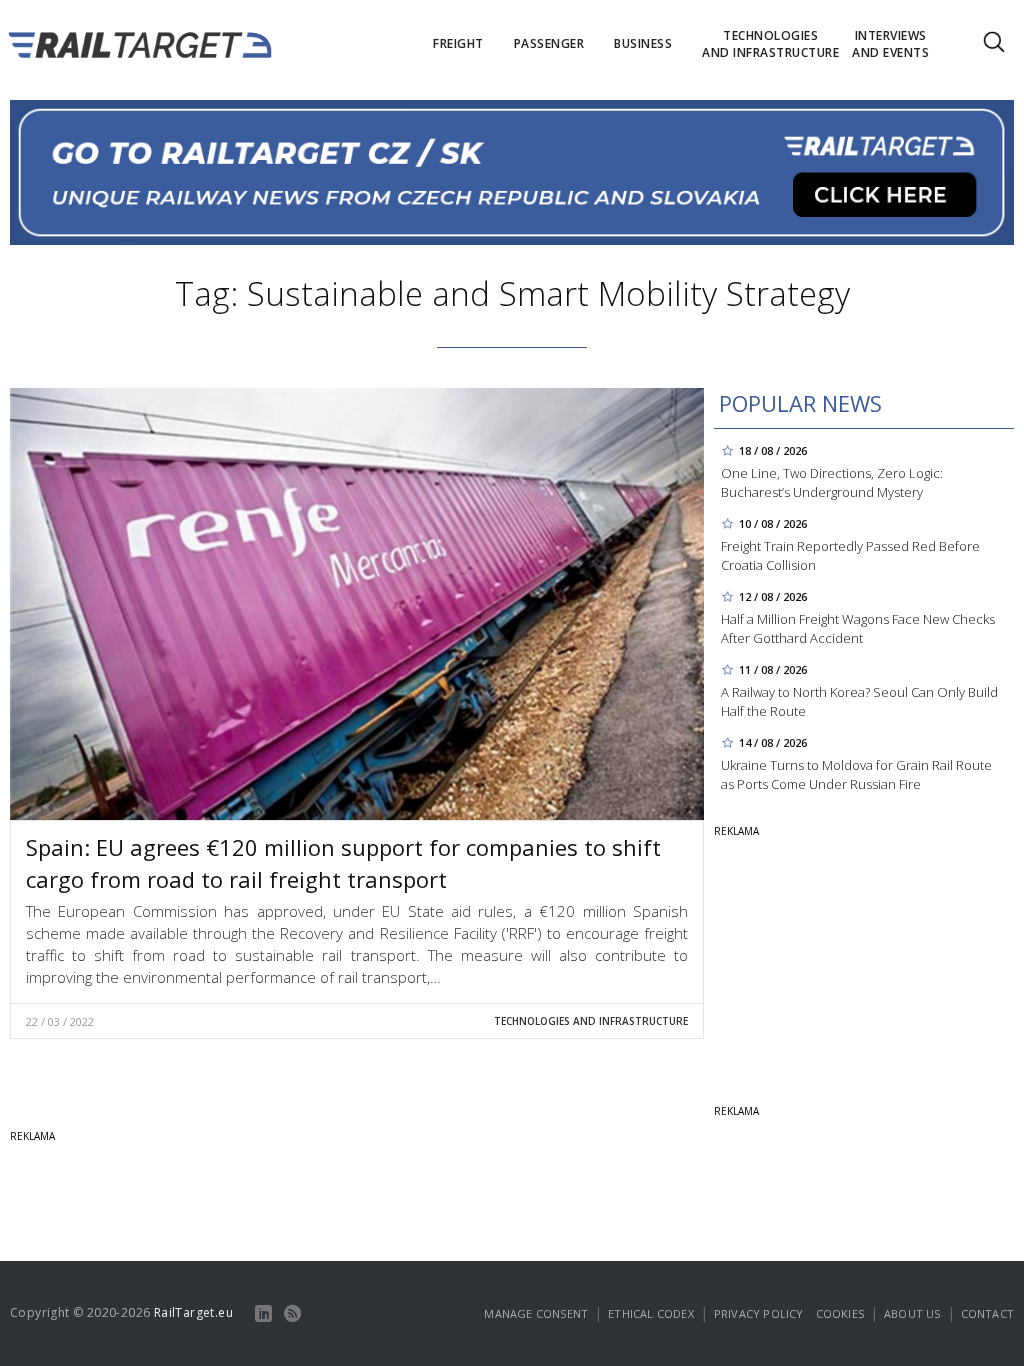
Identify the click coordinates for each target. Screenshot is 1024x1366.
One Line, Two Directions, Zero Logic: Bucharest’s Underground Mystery (832, 482)
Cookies (840, 1313)
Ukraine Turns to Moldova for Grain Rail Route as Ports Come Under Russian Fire (856, 774)
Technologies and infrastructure (591, 1021)
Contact (987, 1313)
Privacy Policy (759, 1313)
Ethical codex (651, 1313)
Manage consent (536, 1313)
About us (912, 1313)
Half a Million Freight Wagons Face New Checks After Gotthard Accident (858, 628)
